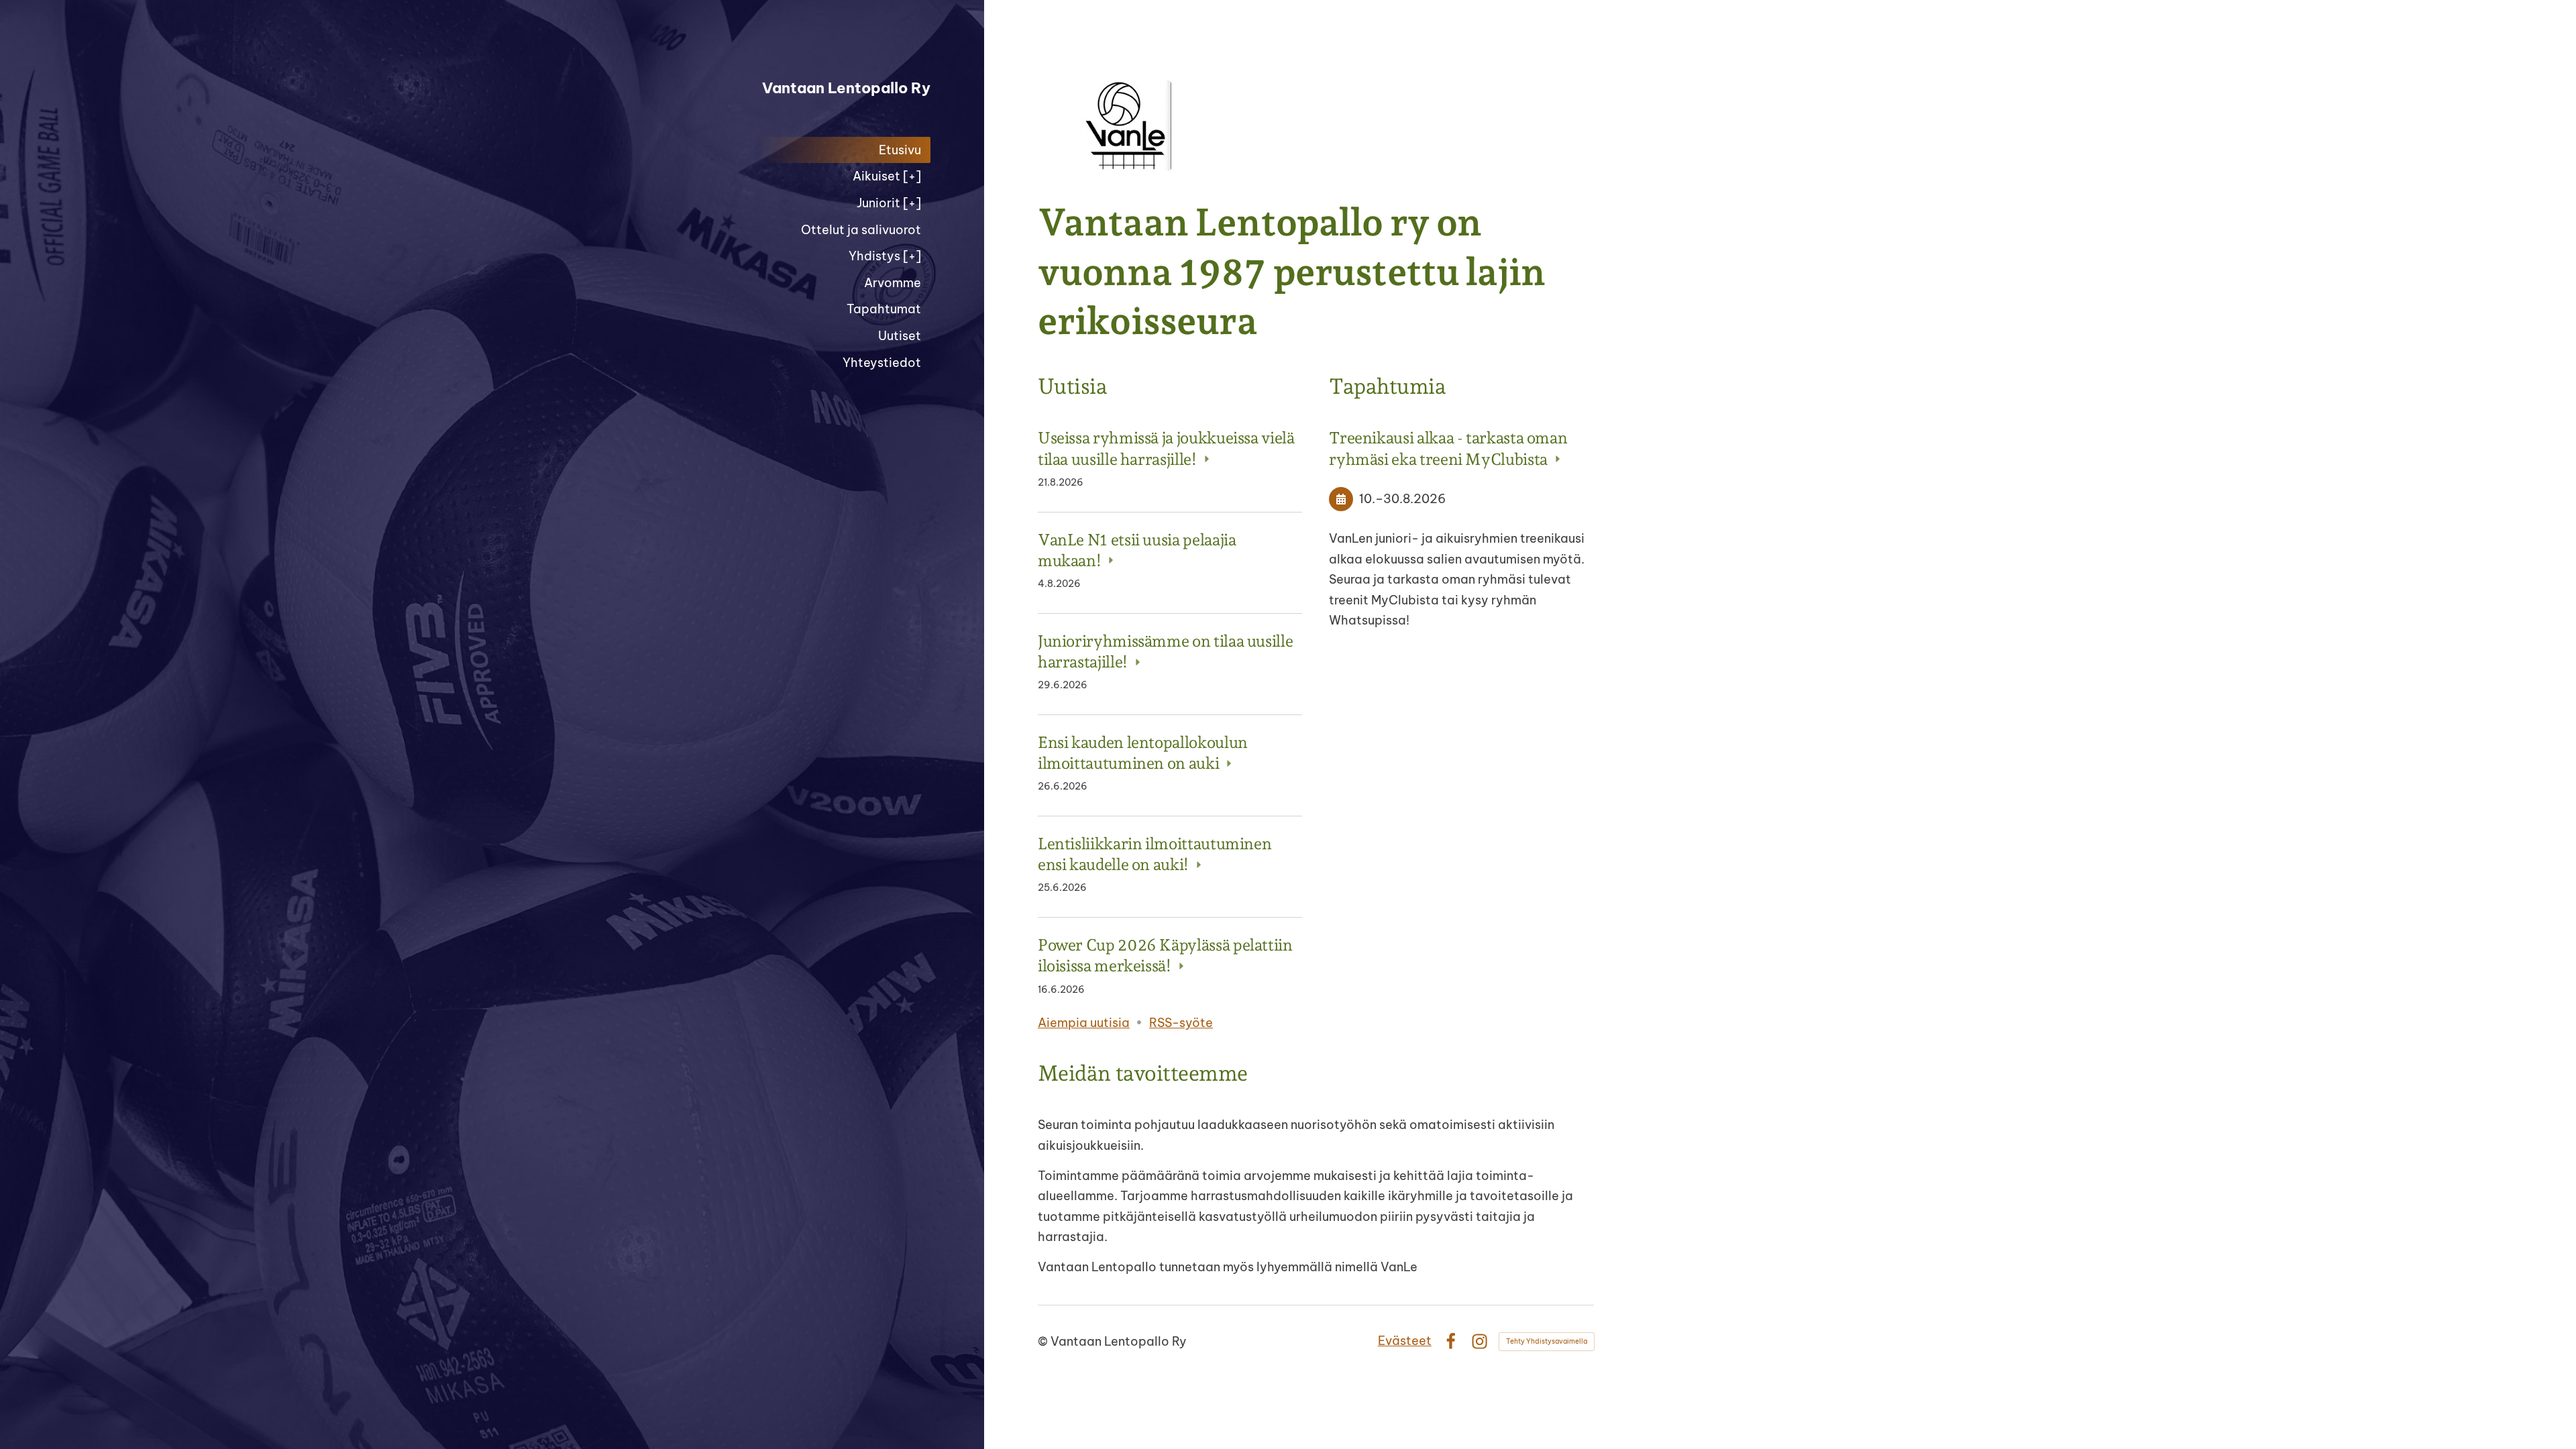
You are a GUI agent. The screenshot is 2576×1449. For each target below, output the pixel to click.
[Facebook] (1451, 1341)
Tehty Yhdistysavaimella (1547, 1341)
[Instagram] (1480, 1341)
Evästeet (1405, 1341)
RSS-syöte (1181, 1023)
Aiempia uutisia (1084, 1023)
